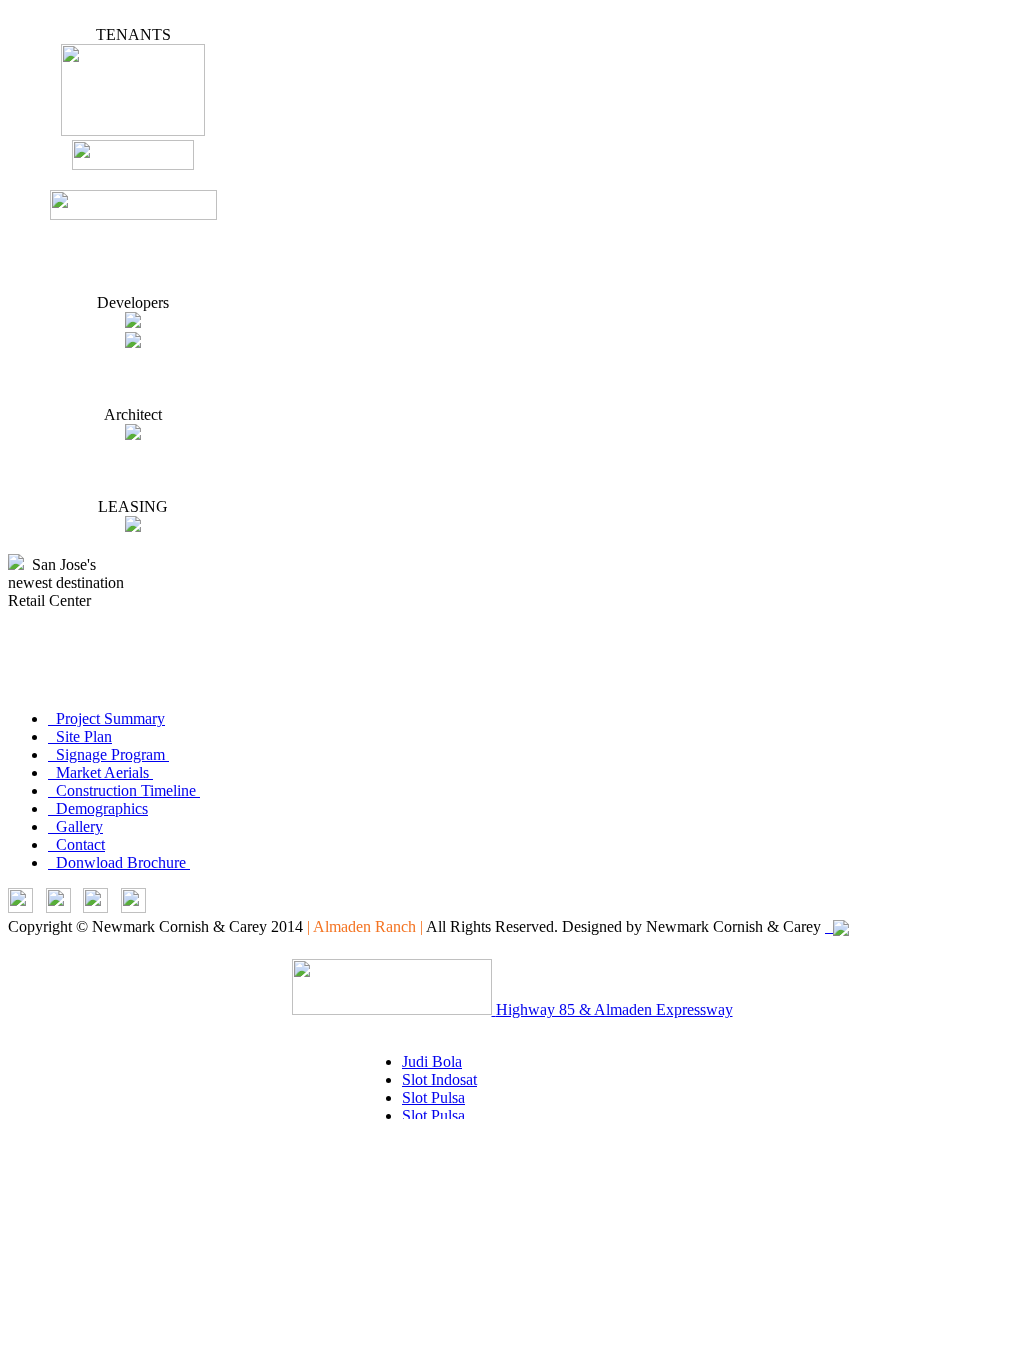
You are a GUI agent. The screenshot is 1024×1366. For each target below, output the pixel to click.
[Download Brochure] (133, 907)
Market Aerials (100, 772)
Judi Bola (432, 1061)
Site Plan (80, 736)
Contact (76, 844)
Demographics (98, 808)
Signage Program (108, 754)
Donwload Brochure (119, 862)
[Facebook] (95, 907)
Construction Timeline (124, 790)
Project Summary (106, 718)
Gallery (75, 826)
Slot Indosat (439, 1079)
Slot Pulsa (433, 1097)
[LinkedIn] (20, 907)
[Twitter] (58, 907)
